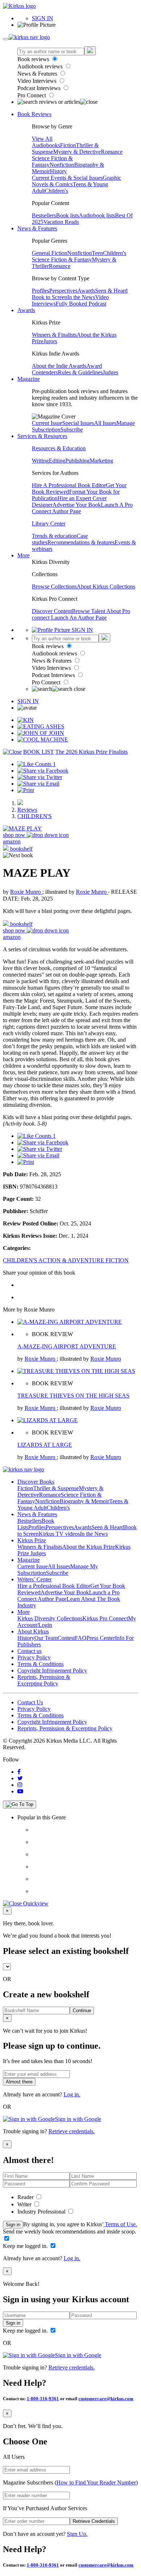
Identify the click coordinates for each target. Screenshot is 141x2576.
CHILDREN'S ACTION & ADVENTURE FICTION (66, 1260)
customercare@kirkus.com (106, 2399)
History (58, 171)
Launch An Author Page (79, 618)
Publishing (78, 461)
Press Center (101, 1638)
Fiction (68, 145)
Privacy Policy (34, 1657)
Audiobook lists (97, 215)
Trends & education (54, 536)
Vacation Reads (61, 222)
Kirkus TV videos (59, 1534)
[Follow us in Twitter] (20, 1778)
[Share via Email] (38, 784)
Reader (26, 2197)
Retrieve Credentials (94, 2521)
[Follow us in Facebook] (19, 1772)
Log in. (72, 2094)
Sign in (13, 2225)
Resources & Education (59, 448)
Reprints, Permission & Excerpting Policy (44, 1680)
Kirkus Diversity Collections (50, 1618)
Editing (57, 461)
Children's (56, 191)
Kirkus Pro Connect (105, 1618)
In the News (81, 297)
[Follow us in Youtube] (20, 1791)
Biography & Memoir (84, 1501)
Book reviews (34, 59)
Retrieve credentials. (72, 2131)
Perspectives (63, 291)
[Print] (26, 790)
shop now (15, 835)
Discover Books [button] (36, 1482)
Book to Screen (50, 297)
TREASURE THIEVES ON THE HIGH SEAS (73, 1396)
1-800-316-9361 (43, 2399)
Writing (40, 461)
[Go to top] (20, 1805)
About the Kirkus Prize (89, 1547)
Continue (82, 2010)
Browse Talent (89, 611)
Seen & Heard (111, 291)
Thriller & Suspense (56, 1488)
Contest (66, 1638)
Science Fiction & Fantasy (62, 260)
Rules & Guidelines (80, 372)
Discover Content (52, 611)
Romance (112, 152)
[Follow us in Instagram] (20, 1785)
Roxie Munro (26, 892)
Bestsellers (44, 215)
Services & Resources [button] (42, 436)
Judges (110, 372)
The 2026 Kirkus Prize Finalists (91, 752)
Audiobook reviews (41, 66)
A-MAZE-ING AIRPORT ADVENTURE (67, 1346)
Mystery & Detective (77, 152)
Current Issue (47, 423)
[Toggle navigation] (6, 39)
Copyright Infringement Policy (52, 1670)
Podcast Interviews (40, 88)
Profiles (40, 291)
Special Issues (78, 423)
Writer (25, 2204)
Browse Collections (54, 586)
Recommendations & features (81, 542)
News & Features (38, 74)
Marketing (101, 461)
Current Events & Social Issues (67, 178)
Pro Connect (32, 95)
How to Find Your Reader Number (96, 2483)
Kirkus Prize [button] (32, 1540)
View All (42, 139)
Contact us (29, 1651)
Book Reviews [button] (34, 114)
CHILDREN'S (35, 816)
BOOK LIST (39, 752)
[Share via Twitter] (40, 777)
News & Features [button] (37, 228)
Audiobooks (46, 145)
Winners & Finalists (54, 335)
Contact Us (30, 1702)
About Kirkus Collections (106, 586)
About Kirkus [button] (33, 1631)
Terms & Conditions (40, 1664)
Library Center (49, 524)
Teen (97, 253)
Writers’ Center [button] (35, 1579)
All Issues (105, 423)
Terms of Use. (120, 2224)
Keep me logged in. (26, 2246)
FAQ (81, 1638)
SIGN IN (42, 18)
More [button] (23, 555)
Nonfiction (62, 165)
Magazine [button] (29, 379)
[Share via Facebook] (43, 771)
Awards (86, 291)
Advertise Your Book (77, 505)
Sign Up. (77, 2534)
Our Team (46, 1638)
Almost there (19, 2082)
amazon (12, 841)
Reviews (27, 810)
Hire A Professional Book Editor (69, 485)
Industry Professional (42, 2212)
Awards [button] (26, 310)
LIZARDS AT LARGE (45, 1445)
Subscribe (72, 430)
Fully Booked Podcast (81, 304)
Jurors (50, 341)
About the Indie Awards (59, 366)
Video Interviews (38, 81)
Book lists (67, 215)
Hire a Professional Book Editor (54, 1586)
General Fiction (50, 253)
